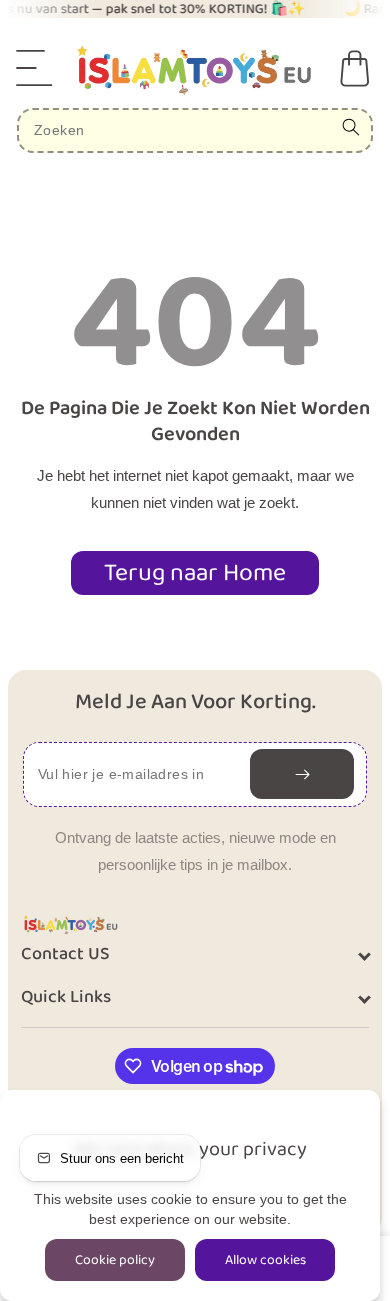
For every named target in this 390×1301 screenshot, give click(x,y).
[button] (35, 68)
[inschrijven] (302, 774)
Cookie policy (115, 1260)
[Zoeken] (351, 127)
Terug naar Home (195, 573)
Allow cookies (265, 1260)
